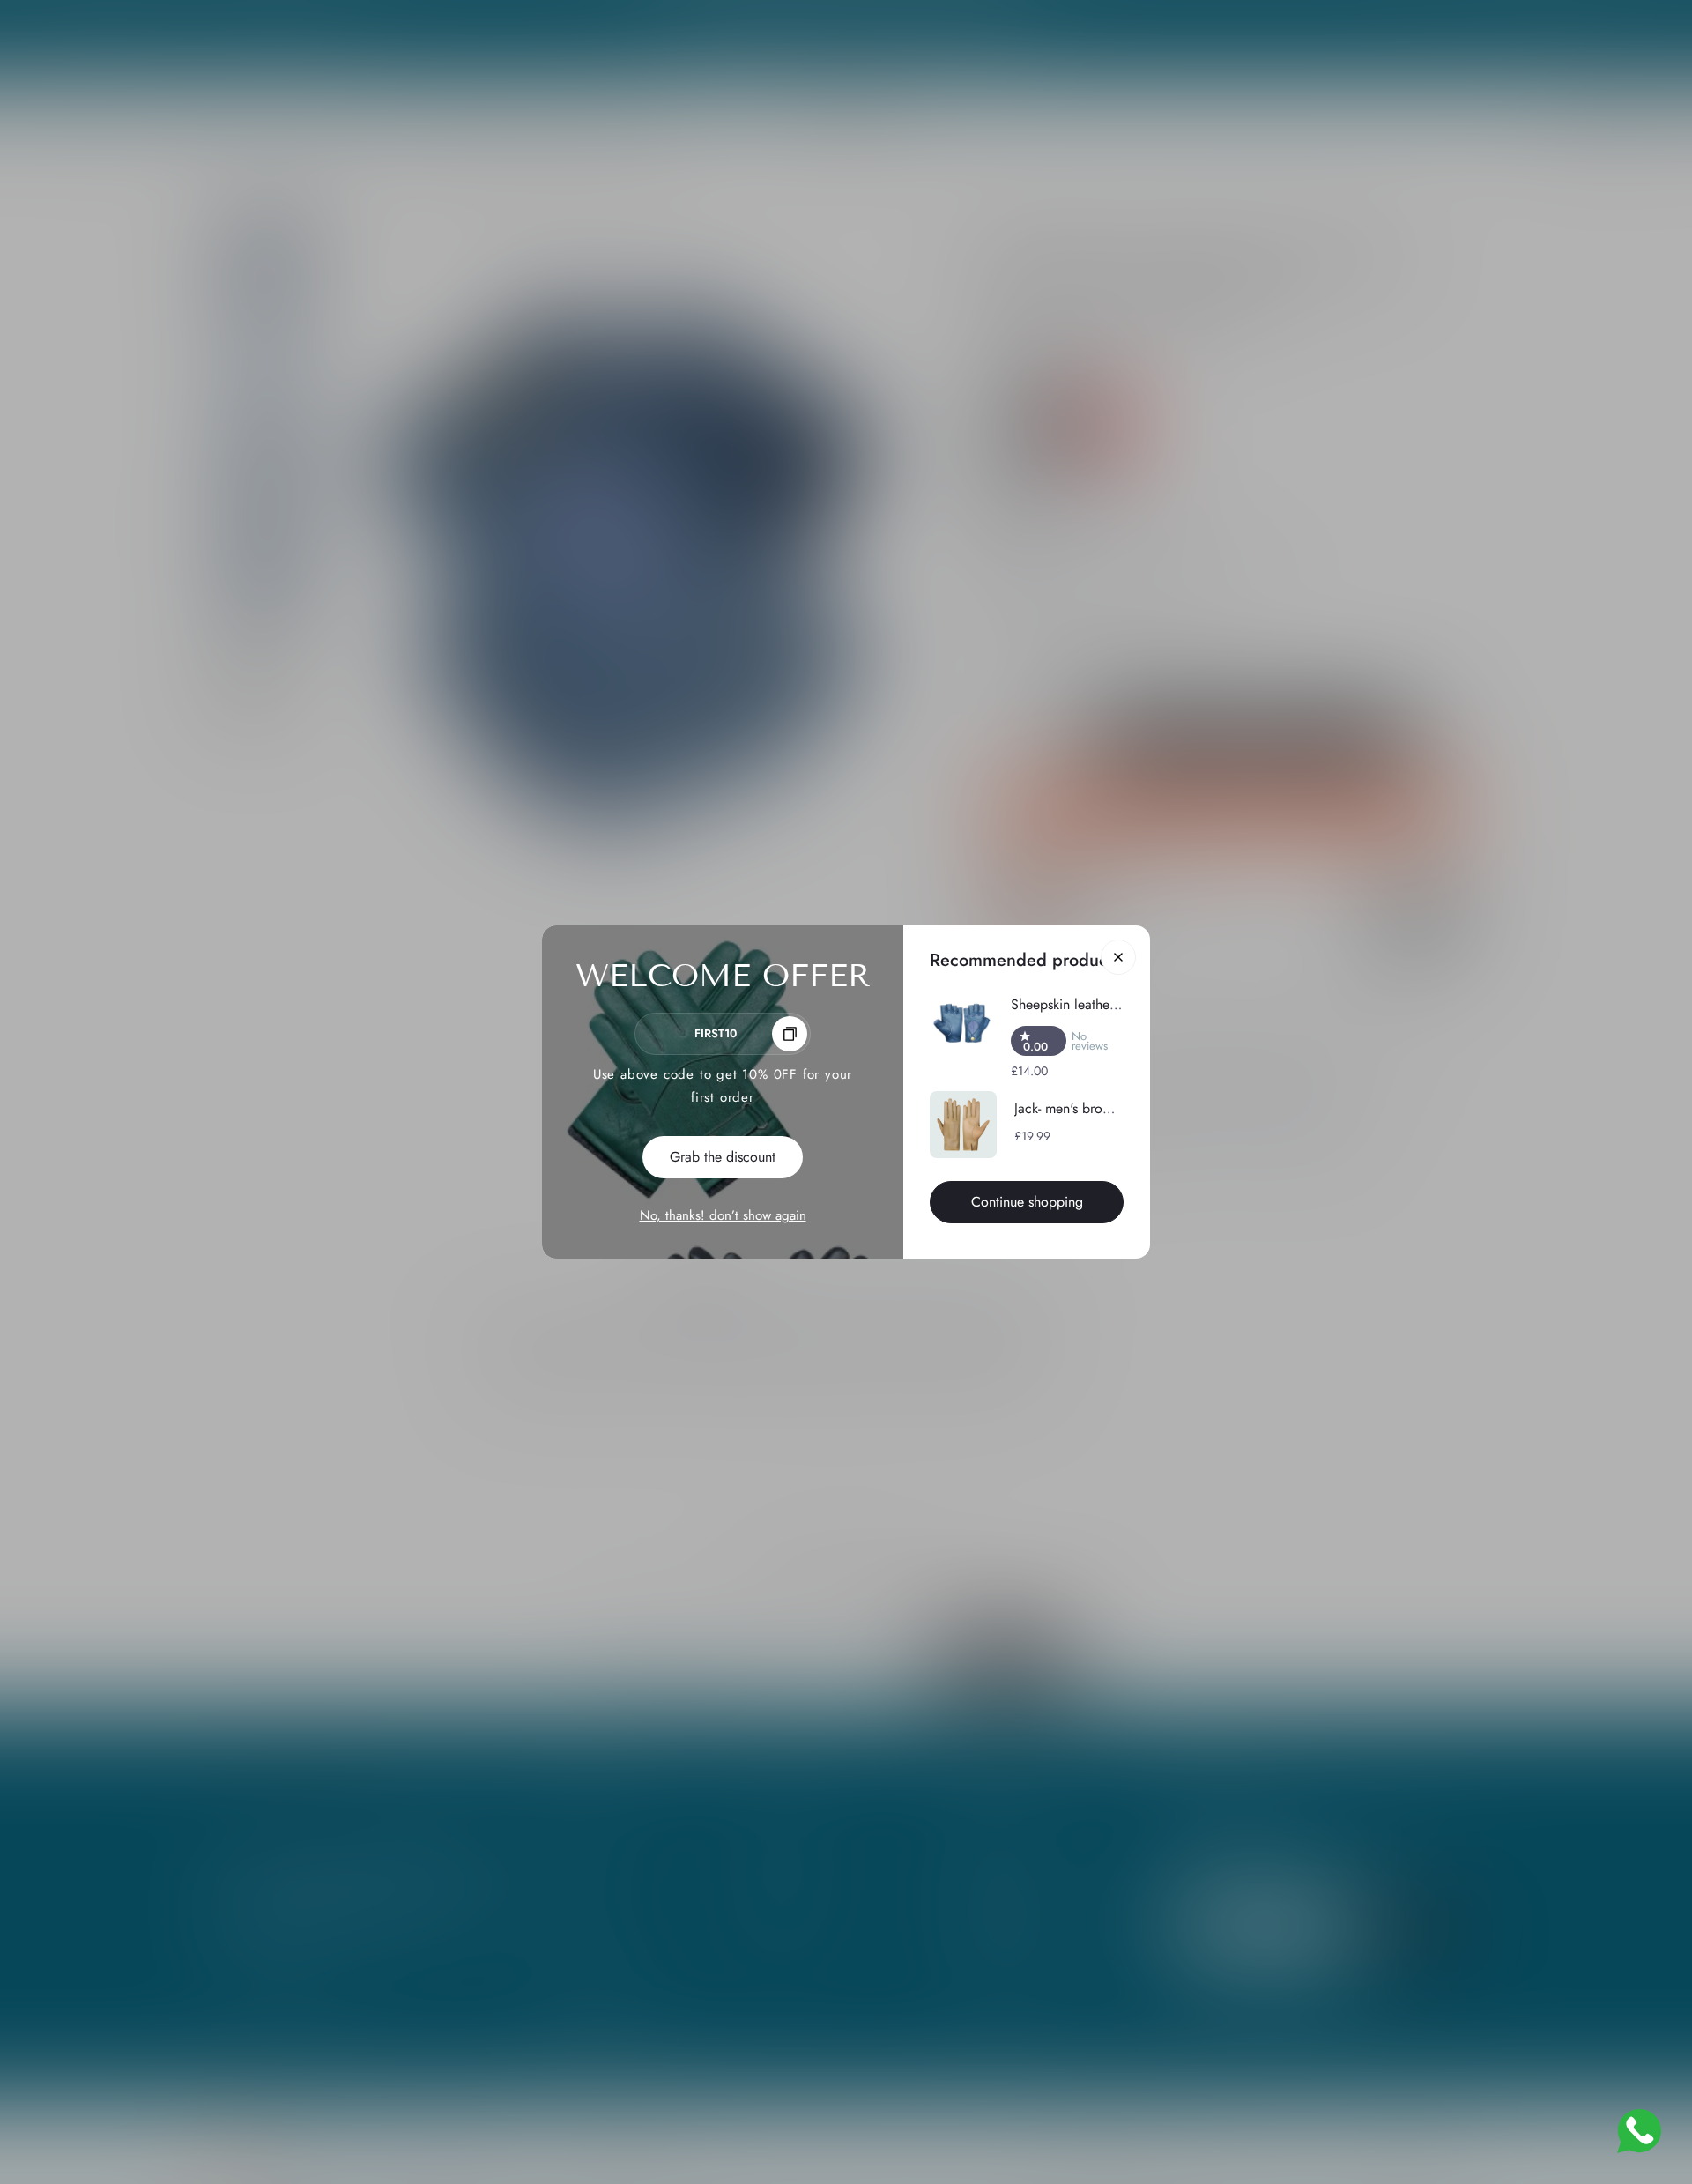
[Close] (1118, 957)
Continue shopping (1027, 1202)
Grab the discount (723, 1157)
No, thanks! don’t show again (723, 1215)
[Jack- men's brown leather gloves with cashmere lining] (963, 1125)
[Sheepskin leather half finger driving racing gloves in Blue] (961, 1024)
